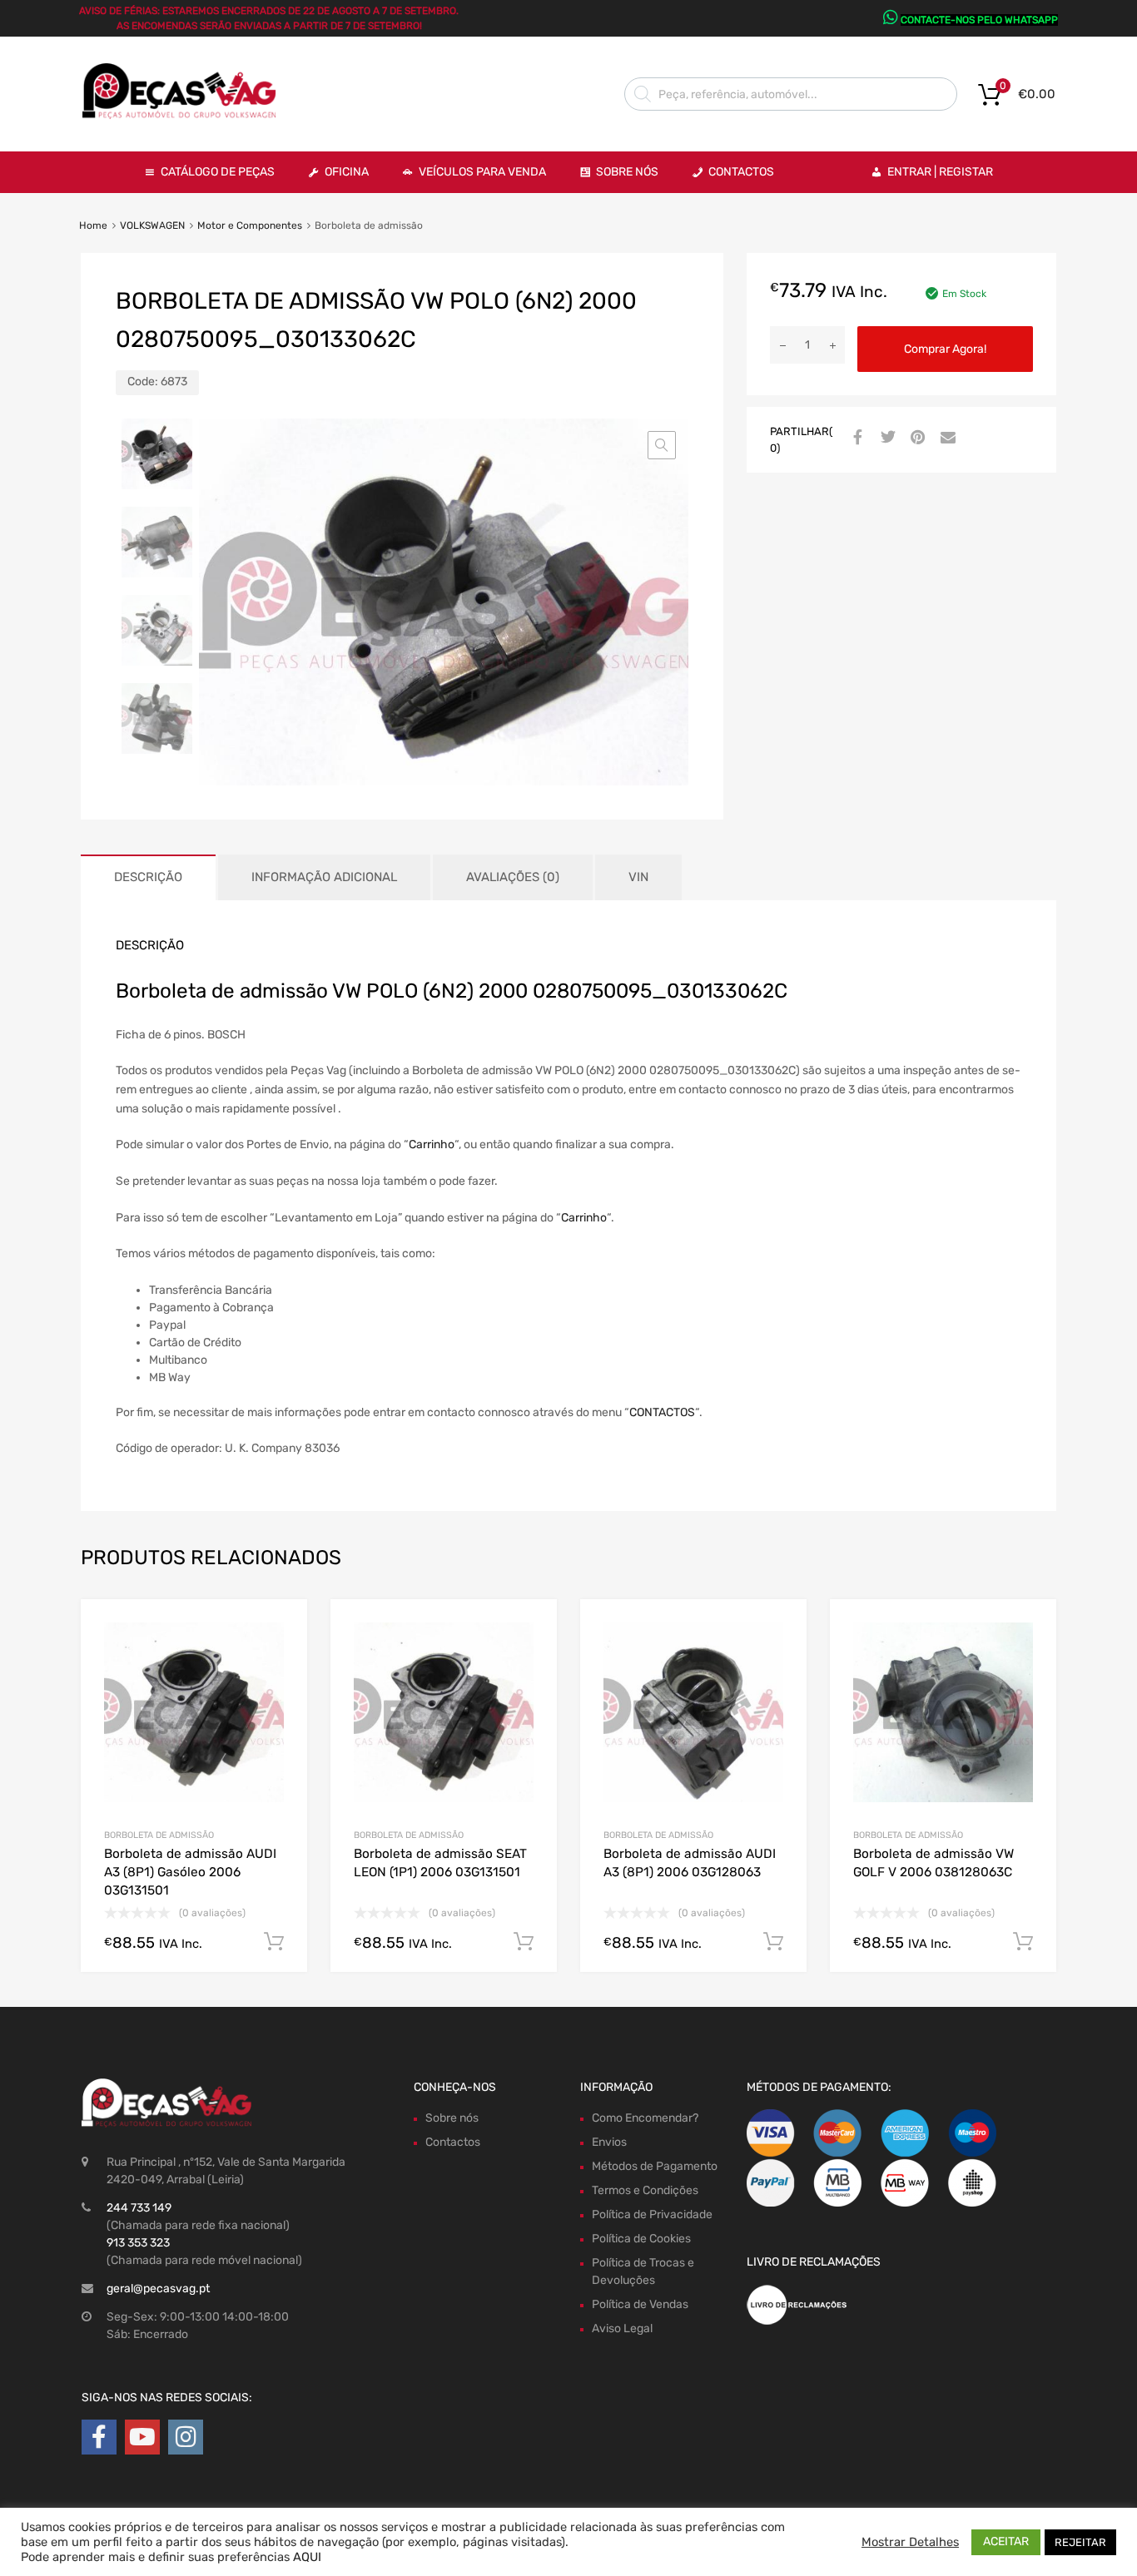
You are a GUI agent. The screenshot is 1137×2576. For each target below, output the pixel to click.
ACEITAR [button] (1006, 2541)
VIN (638, 877)
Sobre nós (452, 2118)
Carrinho (432, 1144)
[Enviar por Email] (946, 438)
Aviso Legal (622, 2328)
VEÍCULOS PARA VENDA (482, 172)
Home (93, 225)
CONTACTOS (662, 1412)
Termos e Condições (645, 2190)
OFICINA (347, 172)
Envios (609, 2142)
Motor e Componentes (250, 225)
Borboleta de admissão (159, 1835)
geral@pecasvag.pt (158, 2289)
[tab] (148, 877)
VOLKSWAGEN (152, 225)
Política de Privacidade (652, 2214)
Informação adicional (324, 877)
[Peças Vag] (186, 116)
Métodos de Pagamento (655, 2166)
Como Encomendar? (645, 2118)
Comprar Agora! (945, 349)
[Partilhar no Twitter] (886, 438)
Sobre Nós (627, 172)
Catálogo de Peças (218, 172)
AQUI (307, 2557)
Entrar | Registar (940, 172)
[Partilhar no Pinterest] (916, 438)
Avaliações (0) (513, 877)
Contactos (741, 172)
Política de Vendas (640, 2304)
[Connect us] (99, 2437)
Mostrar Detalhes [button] (910, 2542)
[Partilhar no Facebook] (856, 438)
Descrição (148, 877)
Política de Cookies (641, 2239)
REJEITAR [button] (1080, 2542)
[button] (662, 445)
